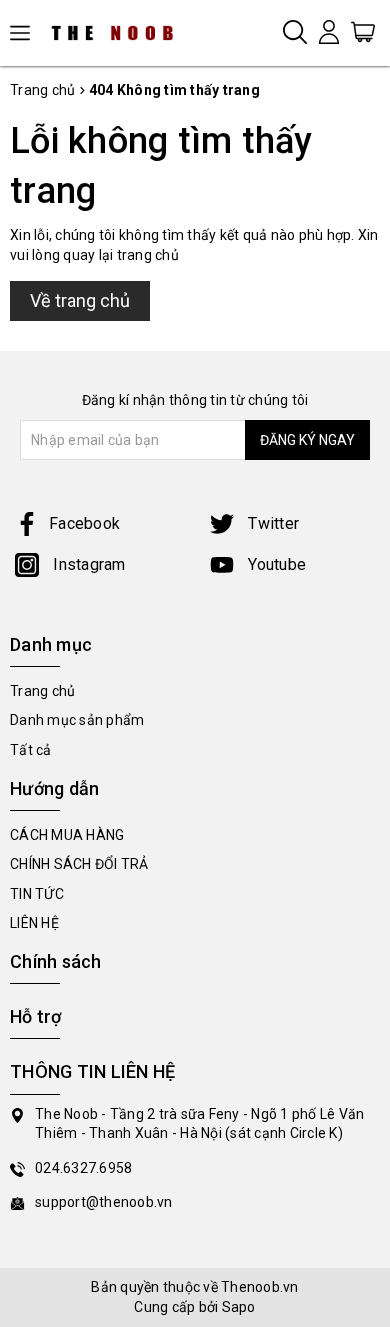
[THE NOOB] (120, 33)
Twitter (271, 523)
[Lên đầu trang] (360, 914)
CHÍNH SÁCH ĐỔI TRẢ (79, 864)
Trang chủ (42, 691)
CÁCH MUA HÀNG (67, 835)
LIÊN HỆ (34, 923)
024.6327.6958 (83, 1168)
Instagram (87, 564)
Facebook (84, 523)
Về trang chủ (80, 300)
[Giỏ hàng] (363, 31)
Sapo (239, 1307)
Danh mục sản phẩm (77, 720)
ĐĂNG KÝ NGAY (307, 440)
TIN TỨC (37, 894)
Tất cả (31, 750)
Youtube (275, 564)
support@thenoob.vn (104, 1202)
